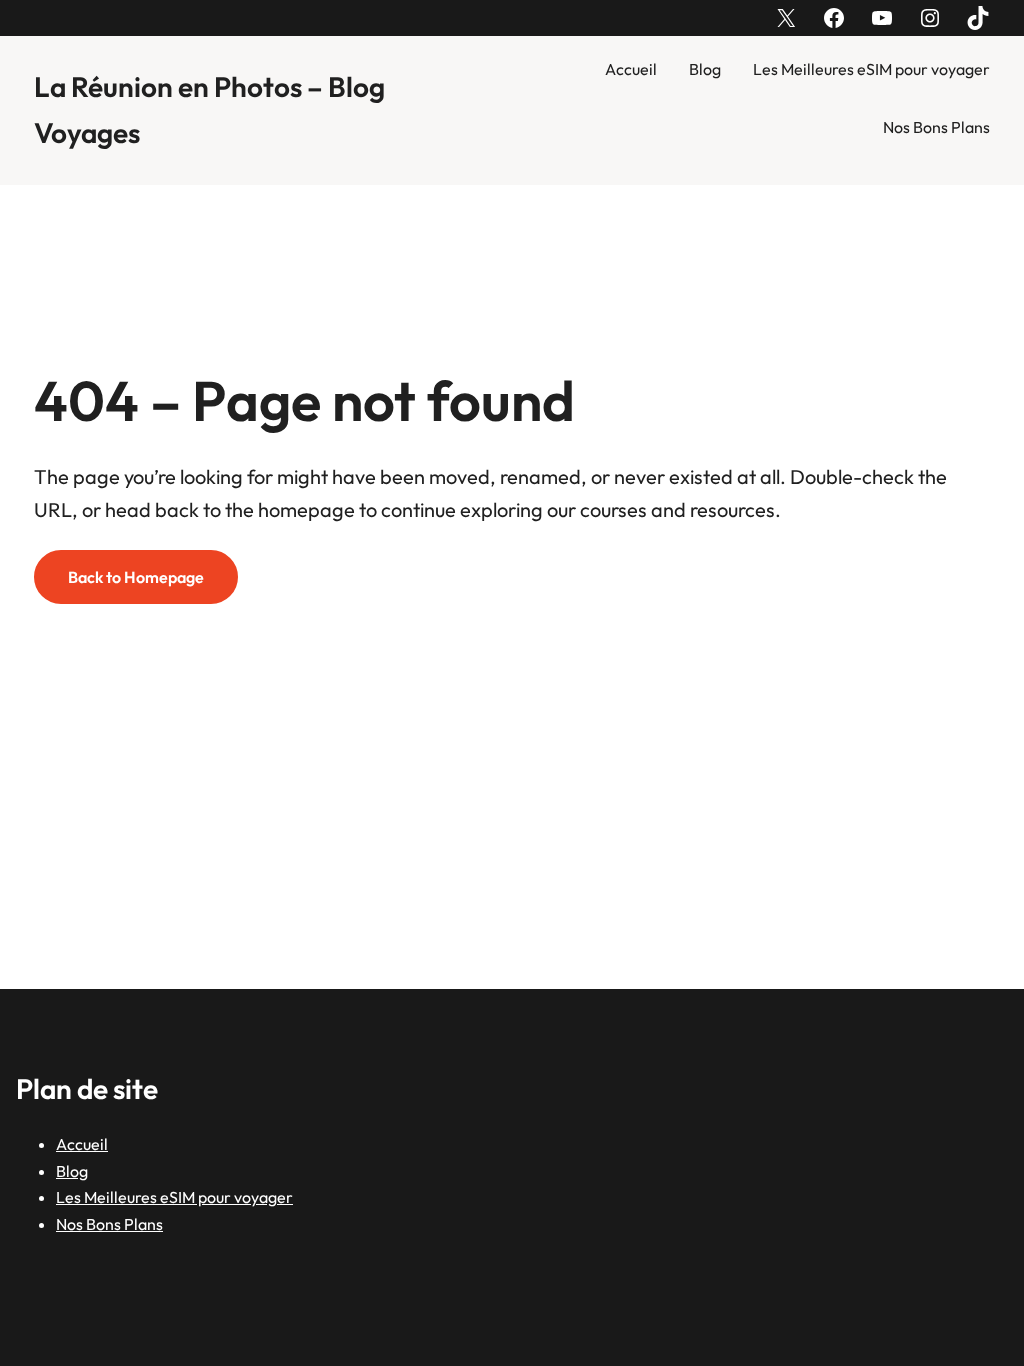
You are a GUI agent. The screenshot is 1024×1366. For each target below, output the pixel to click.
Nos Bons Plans (936, 127)
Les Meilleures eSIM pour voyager (871, 69)
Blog (705, 69)
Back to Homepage (136, 577)
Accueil (631, 69)
